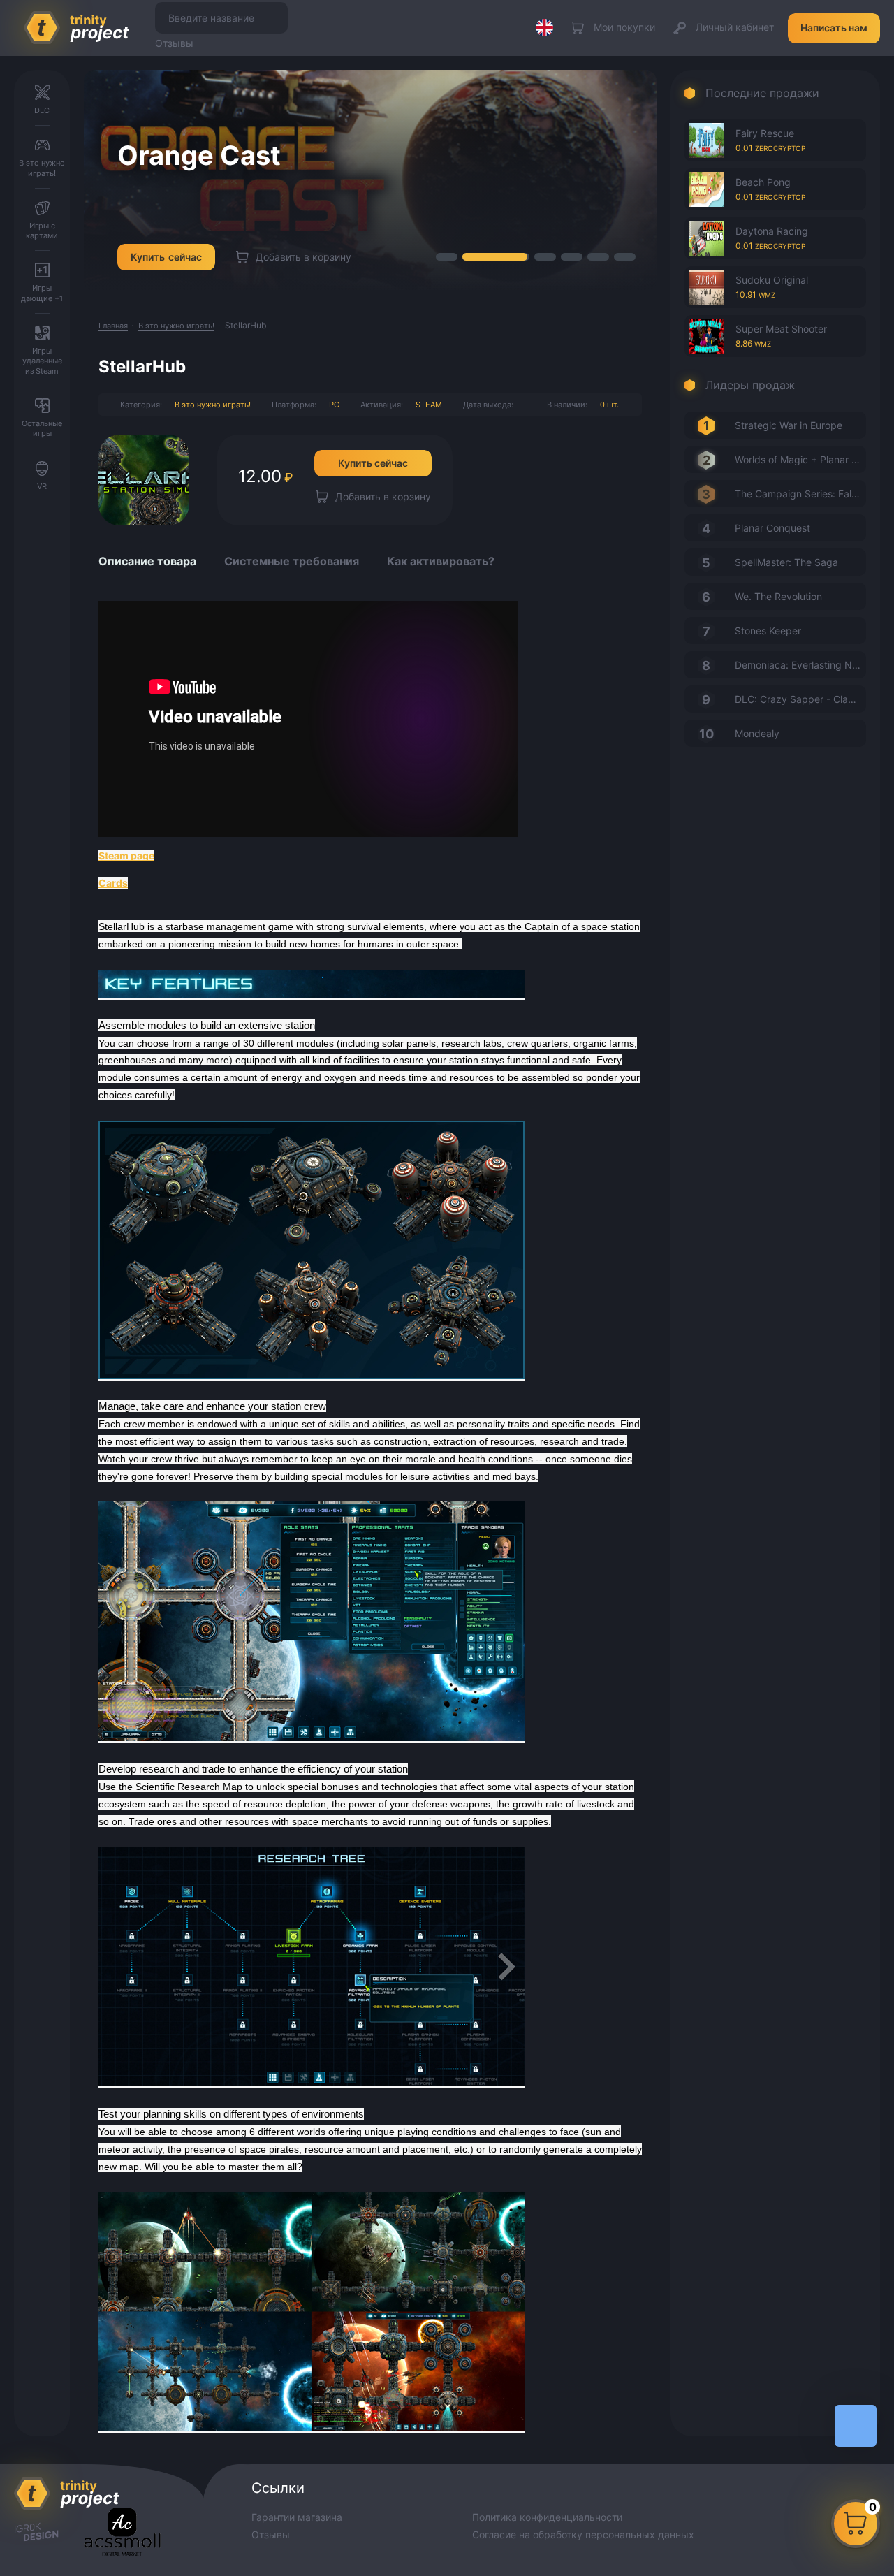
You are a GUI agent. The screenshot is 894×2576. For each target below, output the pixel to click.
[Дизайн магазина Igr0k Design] (36, 2533)
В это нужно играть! (213, 405)
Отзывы (174, 43)
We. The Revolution (778, 596)
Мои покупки (624, 27)
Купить (166, 257)
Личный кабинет (735, 27)
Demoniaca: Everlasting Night (800, 665)
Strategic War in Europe (789, 425)
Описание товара (147, 561)
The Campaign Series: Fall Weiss (800, 494)
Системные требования (292, 561)
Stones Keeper (768, 631)
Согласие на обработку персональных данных (583, 2534)
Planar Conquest (772, 528)
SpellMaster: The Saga (786, 562)
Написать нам (834, 28)
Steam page (126, 856)
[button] (447, 257)
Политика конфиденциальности (547, 2517)
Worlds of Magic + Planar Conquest (800, 459)
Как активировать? (441, 561)
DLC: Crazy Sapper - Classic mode (800, 699)
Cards (113, 883)
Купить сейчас (373, 463)
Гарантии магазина (297, 2517)
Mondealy (757, 733)
